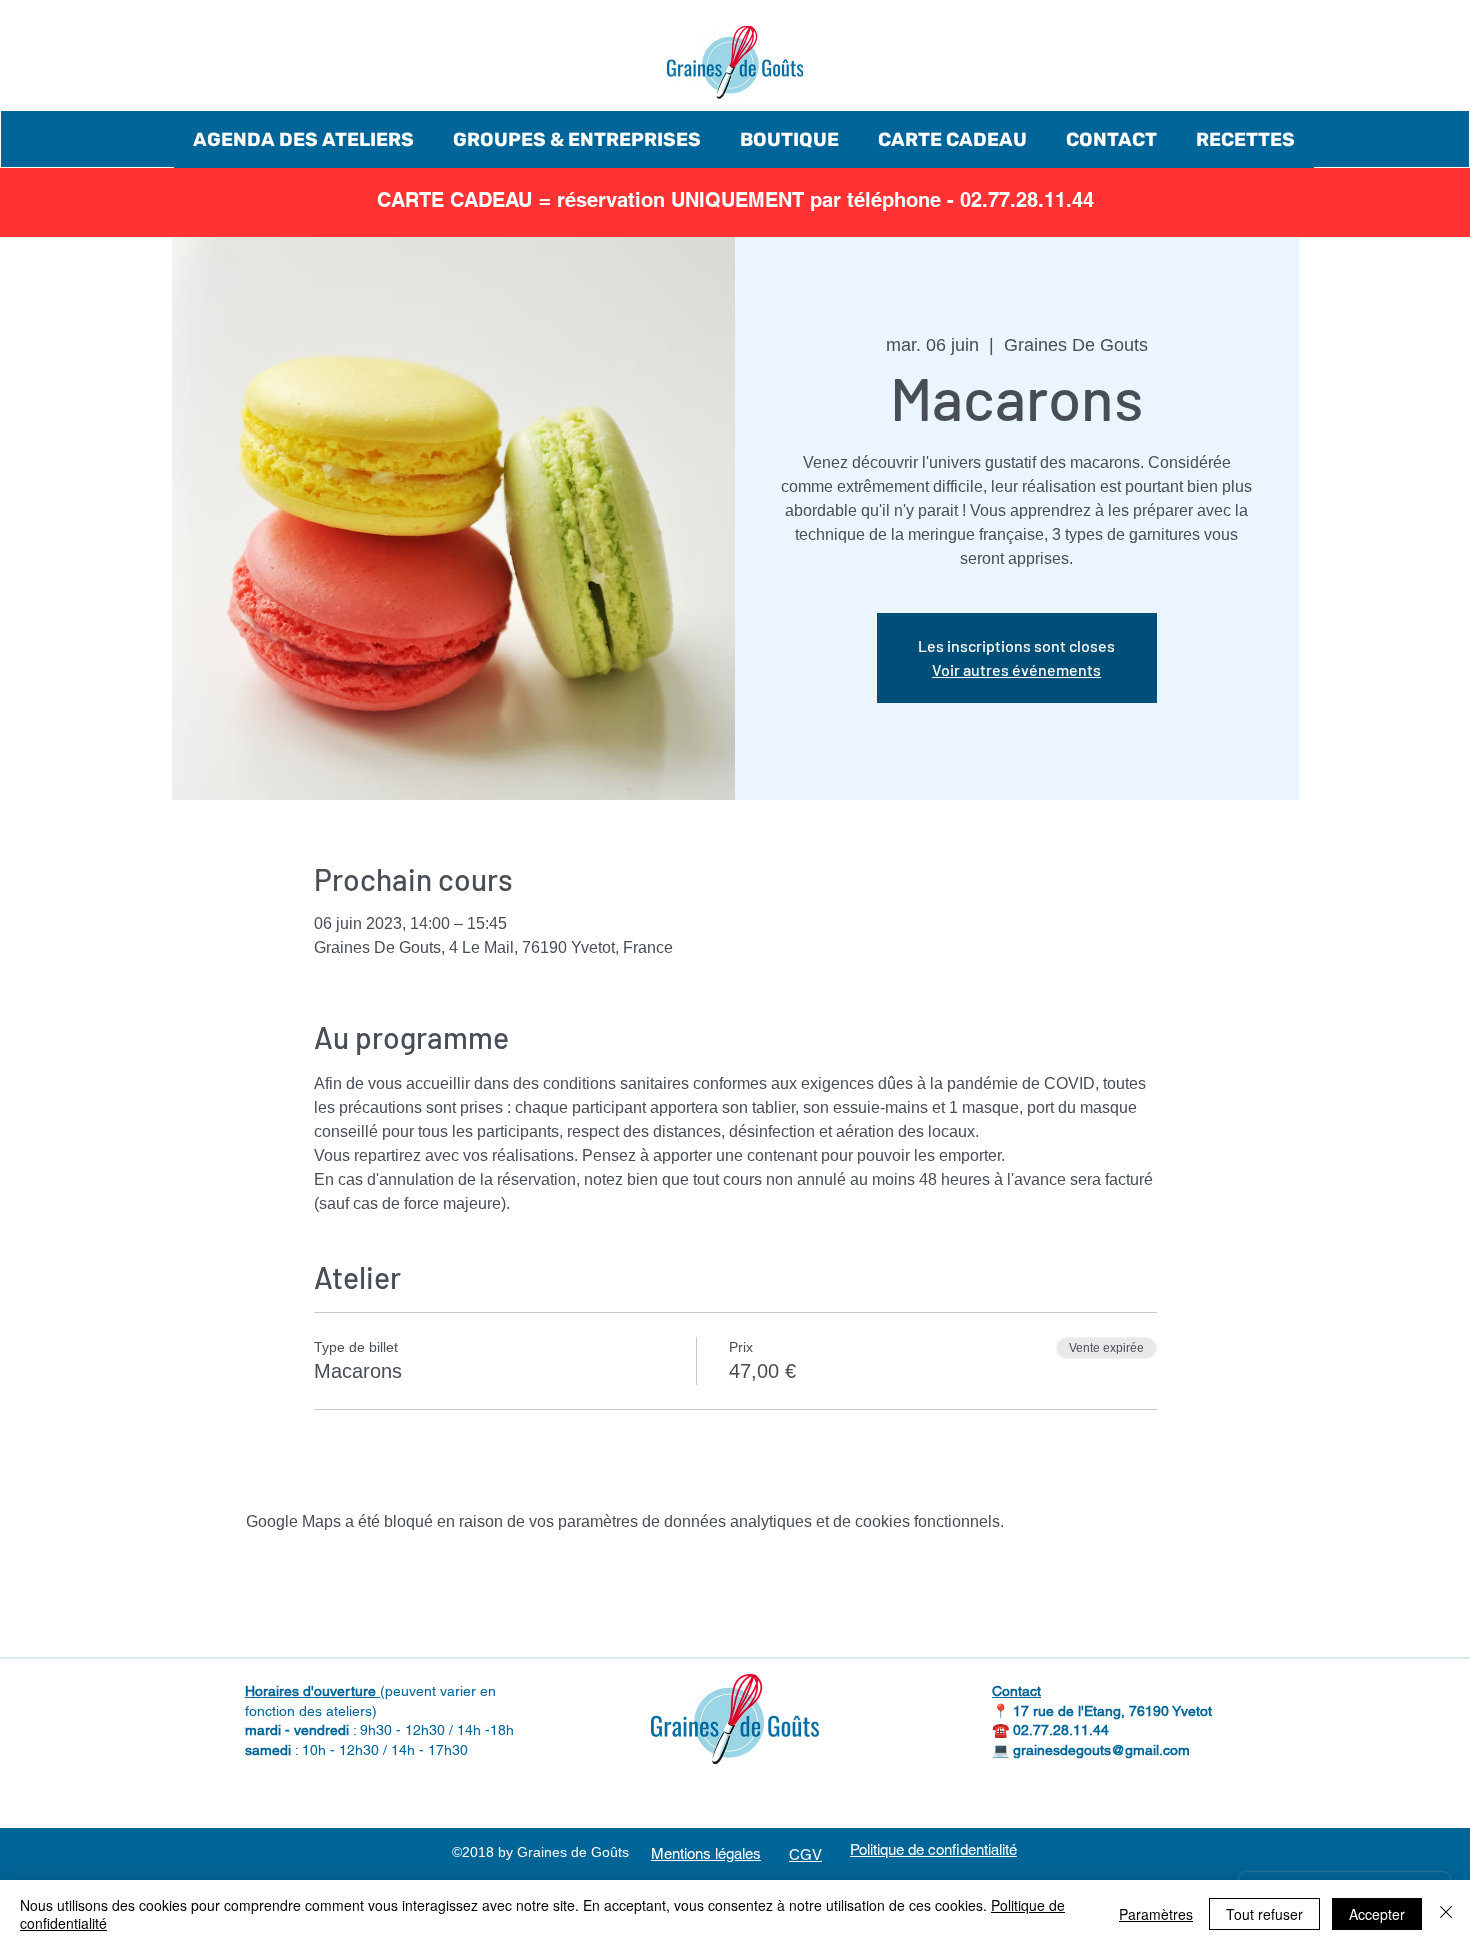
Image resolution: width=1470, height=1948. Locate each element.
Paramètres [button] (1156, 1914)
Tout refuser (1264, 1914)
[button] (303, 139)
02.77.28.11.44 (1061, 1730)
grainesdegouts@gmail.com (1101, 1750)
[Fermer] (1446, 1914)
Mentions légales (706, 1853)
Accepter (1377, 1914)
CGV (805, 1854)
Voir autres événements (1016, 669)
